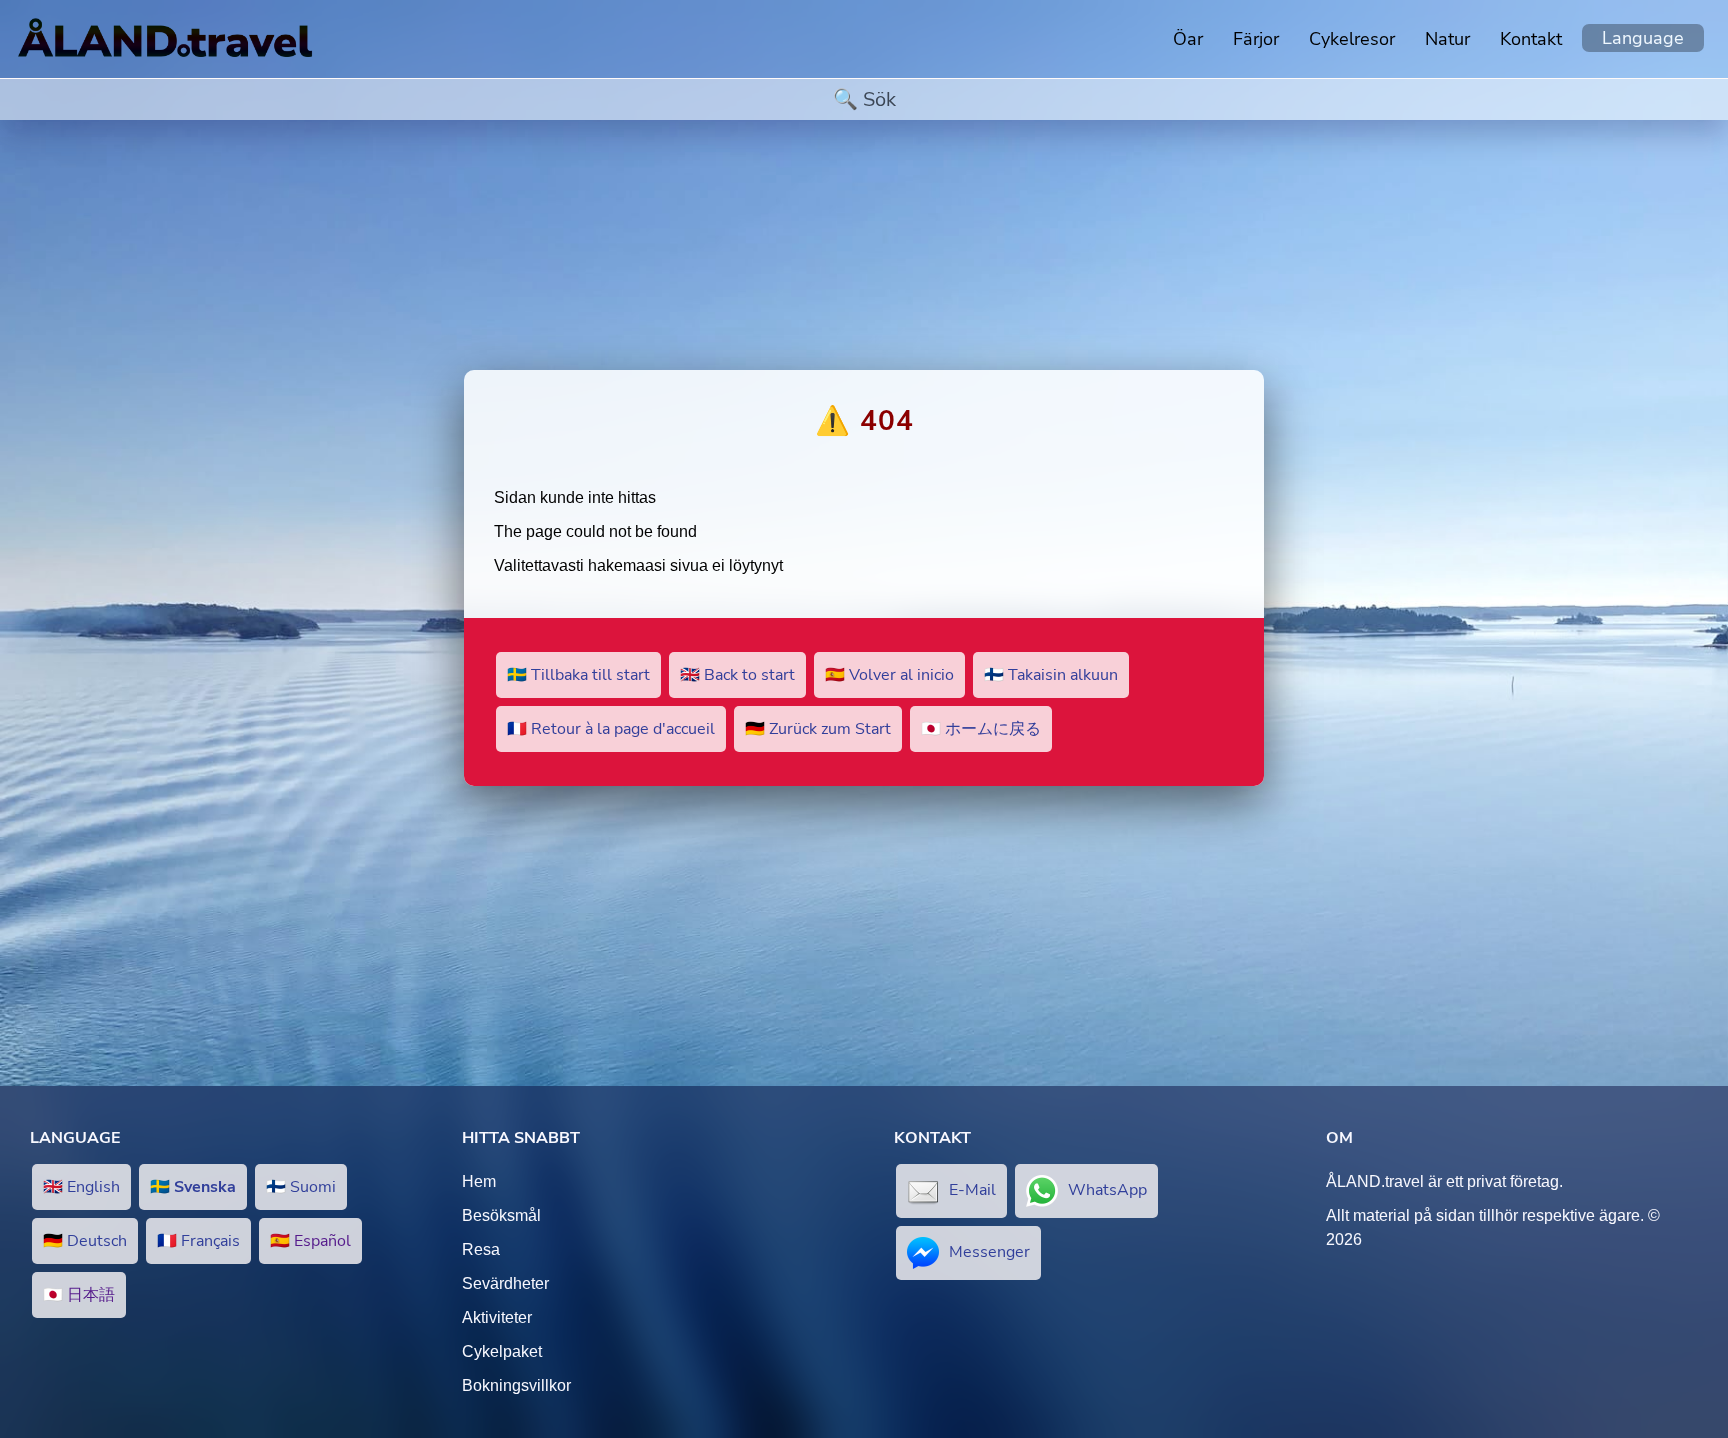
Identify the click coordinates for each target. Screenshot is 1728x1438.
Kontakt (1531, 39)
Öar (1188, 39)
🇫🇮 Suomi (301, 1187)
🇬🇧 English (81, 1187)
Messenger (989, 1252)
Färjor (1256, 39)
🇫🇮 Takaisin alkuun (1051, 675)
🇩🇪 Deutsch (85, 1241)
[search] (864, 99)
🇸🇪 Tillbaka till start (578, 675)
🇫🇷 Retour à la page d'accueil (611, 729)
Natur (1447, 39)
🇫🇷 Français (198, 1241)
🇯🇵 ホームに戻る (981, 729)
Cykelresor (1352, 39)
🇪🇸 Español (310, 1241)
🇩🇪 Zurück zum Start (818, 729)
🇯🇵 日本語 (79, 1295)
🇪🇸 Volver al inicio (889, 675)
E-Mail (972, 1190)
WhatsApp (1107, 1190)
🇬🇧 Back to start (737, 675)
